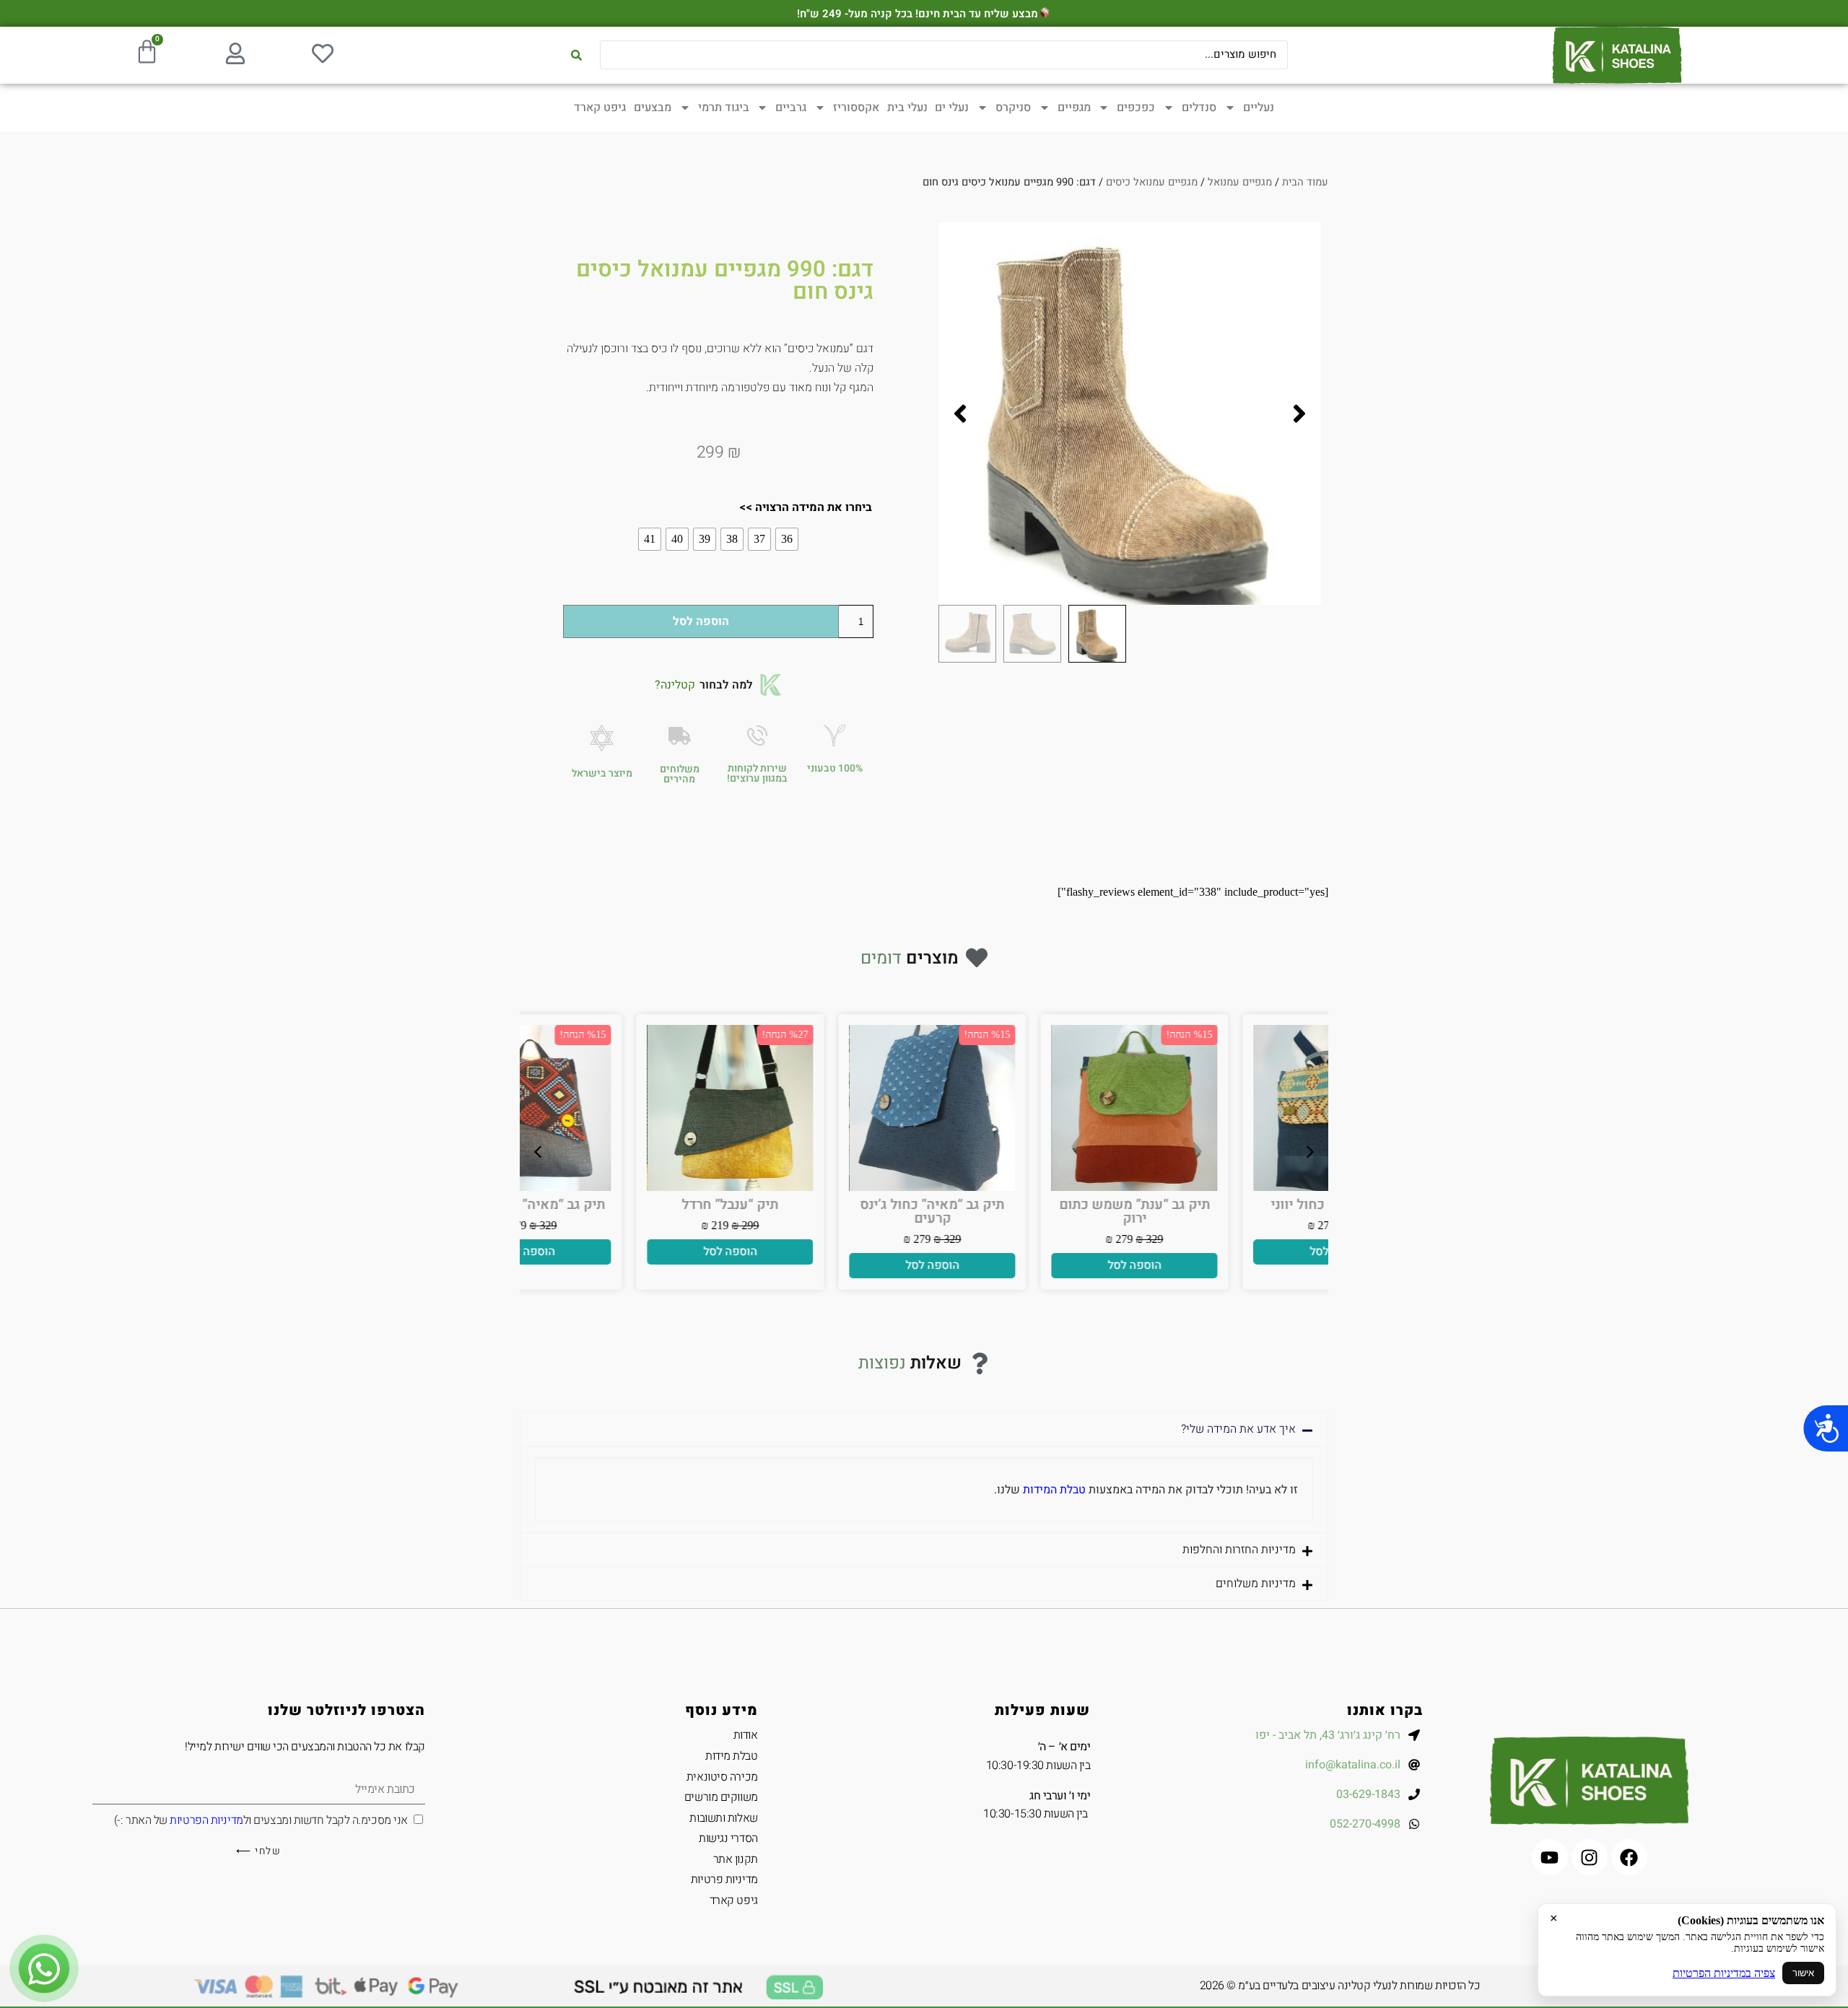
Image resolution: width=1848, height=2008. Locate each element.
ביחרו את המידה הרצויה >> (806, 507)
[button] (1299, 414)
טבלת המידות (1054, 1490)
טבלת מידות (732, 1756)
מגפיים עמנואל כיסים (1152, 182)
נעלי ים (952, 108)
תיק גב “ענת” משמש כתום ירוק (1228, 1212)
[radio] (787, 539)
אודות (746, 1735)
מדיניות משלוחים (1256, 1584)
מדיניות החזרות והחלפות (1239, 1550)
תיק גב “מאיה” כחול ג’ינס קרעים (1025, 1212)
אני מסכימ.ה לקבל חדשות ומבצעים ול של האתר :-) (261, 1820)
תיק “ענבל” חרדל (823, 1205)
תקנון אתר (736, 1859)
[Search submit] (576, 55)
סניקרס (1013, 108)
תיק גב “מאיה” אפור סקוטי (621, 1205)
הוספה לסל (701, 621)
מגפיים (1074, 108)
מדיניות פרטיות (724, 1880)
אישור (1803, 1973)
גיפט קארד (600, 108)
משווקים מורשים (721, 1797)
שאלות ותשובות (723, 1818)
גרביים (791, 108)
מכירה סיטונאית (722, 1777)
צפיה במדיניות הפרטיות (1724, 1973)
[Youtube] (1550, 1857)
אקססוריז (856, 108)
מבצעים (653, 108)
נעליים (1259, 108)
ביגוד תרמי (724, 108)
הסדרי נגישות (728, 1838)
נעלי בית (907, 108)
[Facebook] (1629, 1857)
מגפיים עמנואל (1240, 182)
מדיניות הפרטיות (206, 1820)
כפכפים (1136, 108)
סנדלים (1199, 108)
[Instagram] (1590, 1857)
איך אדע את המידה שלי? (1238, 1429)
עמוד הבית (1305, 182)
